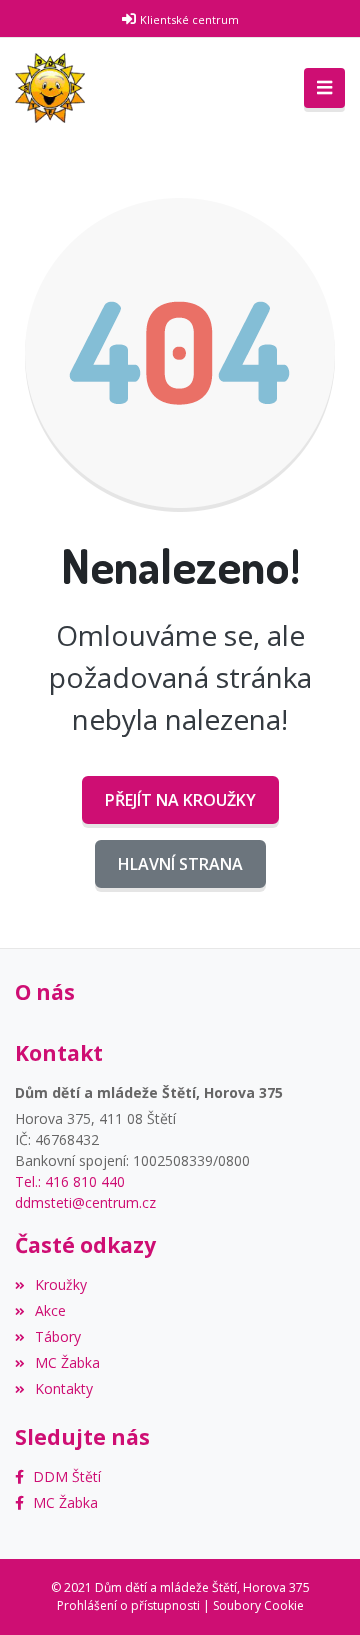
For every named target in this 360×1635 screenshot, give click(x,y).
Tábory (58, 1336)
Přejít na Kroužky (180, 800)
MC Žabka (67, 1362)
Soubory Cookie (258, 1605)
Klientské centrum (189, 19)
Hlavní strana (180, 864)
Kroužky (61, 1284)
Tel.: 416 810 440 (70, 1181)
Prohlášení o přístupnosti (128, 1605)
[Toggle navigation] (324, 88)
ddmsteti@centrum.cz (85, 1202)
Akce (50, 1310)
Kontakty (64, 1388)
